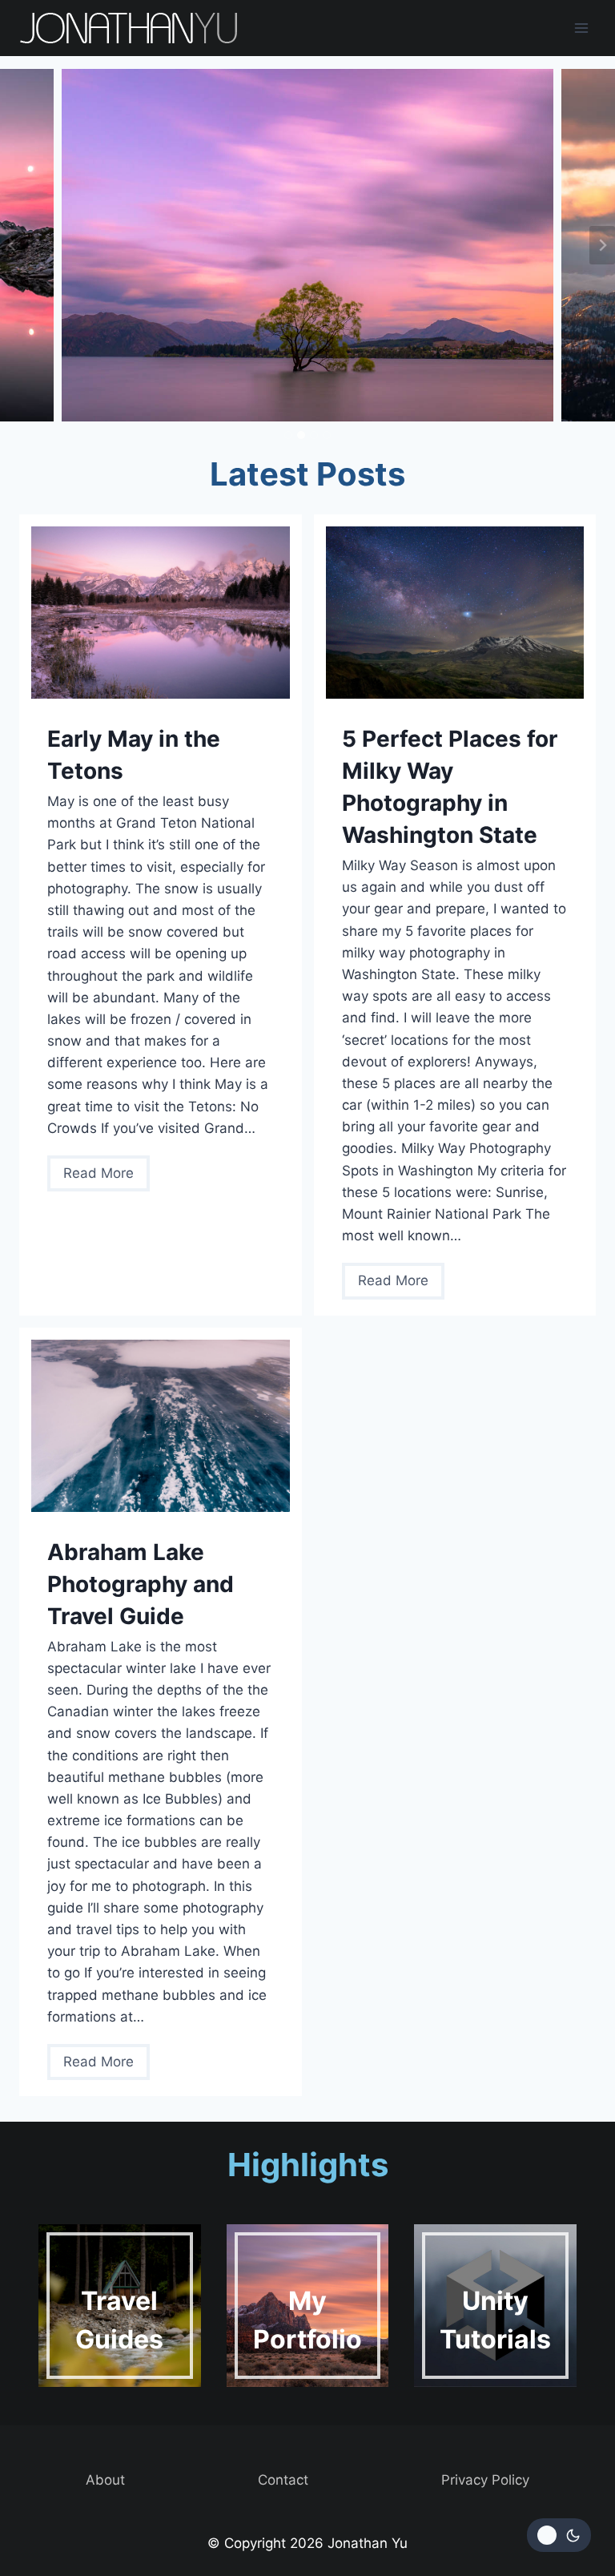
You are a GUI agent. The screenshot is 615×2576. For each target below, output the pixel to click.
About (105, 2480)
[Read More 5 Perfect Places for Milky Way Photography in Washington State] (455, 613)
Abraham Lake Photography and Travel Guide (141, 1584)
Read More (104, 1178)
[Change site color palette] (559, 2535)
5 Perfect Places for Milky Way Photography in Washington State (450, 787)
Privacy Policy (485, 2480)
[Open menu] (581, 28)
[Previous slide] (13, 245)
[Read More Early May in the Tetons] (161, 613)
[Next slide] (602, 245)
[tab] (288, 435)
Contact (283, 2480)
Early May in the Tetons (134, 755)
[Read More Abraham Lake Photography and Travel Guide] (161, 1426)
